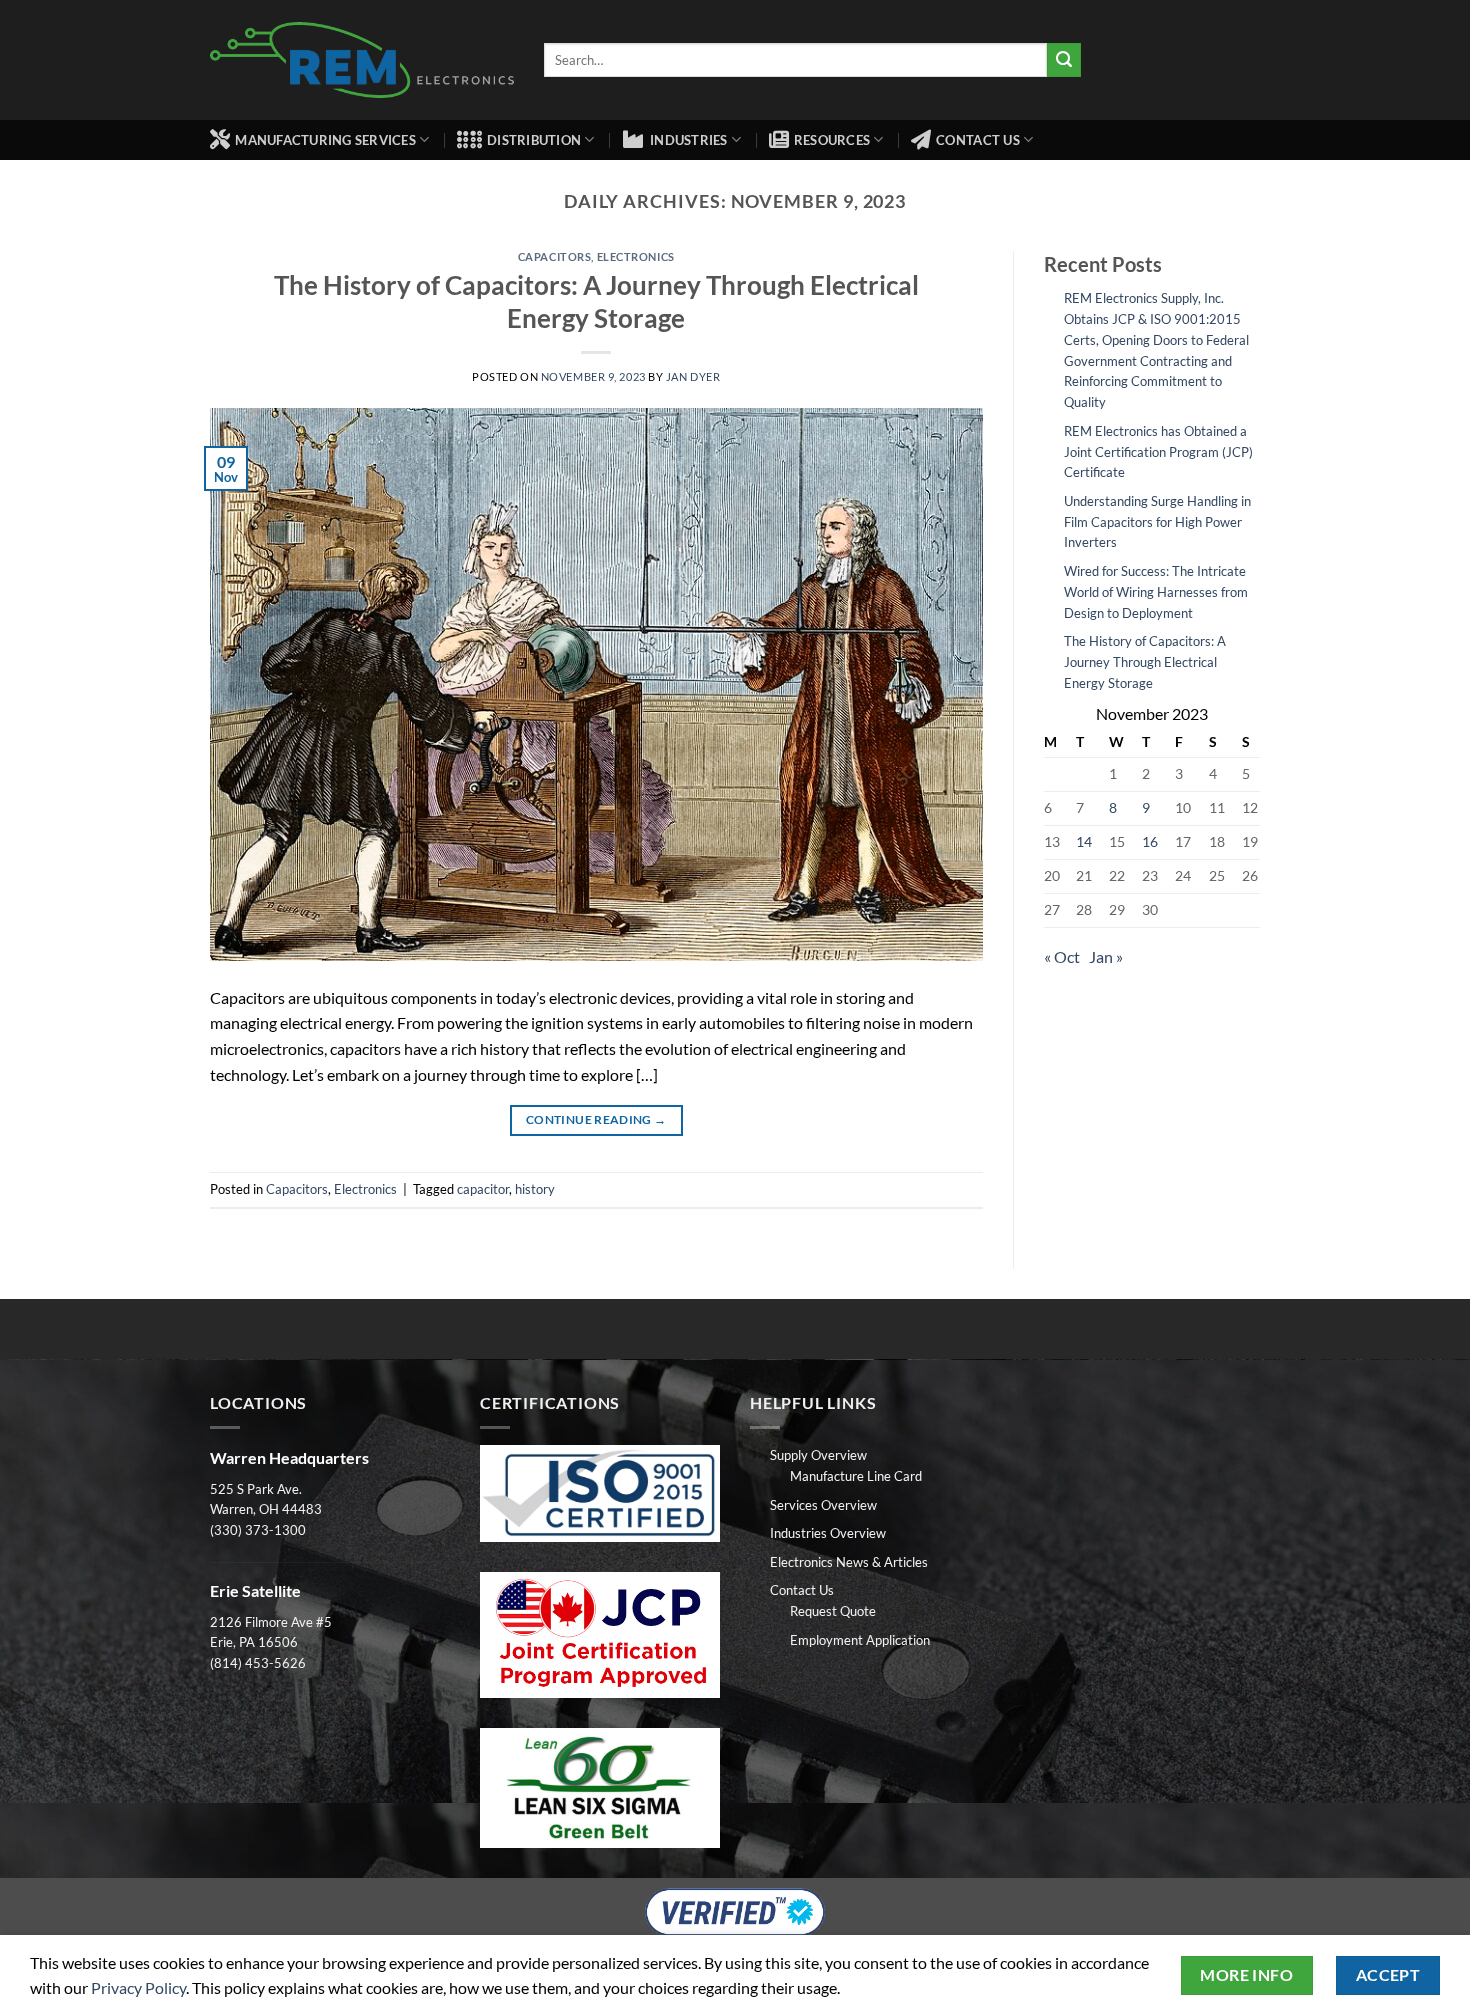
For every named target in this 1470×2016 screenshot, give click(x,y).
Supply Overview (818, 1455)
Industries (689, 140)
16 (1150, 841)
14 (1084, 841)
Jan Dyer (693, 376)
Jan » (1106, 956)
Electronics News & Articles (849, 1562)
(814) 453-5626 (258, 1663)
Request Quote (833, 1611)
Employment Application (860, 1640)
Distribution (534, 140)
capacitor (483, 1189)
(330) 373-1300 (258, 1530)
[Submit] (1064, 60)
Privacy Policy (138, 1987)
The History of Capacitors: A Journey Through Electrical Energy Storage (1145, 662)
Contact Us (978, 140)
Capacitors (555, 256)
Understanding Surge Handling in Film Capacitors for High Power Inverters (1157, 522)
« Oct (1062, 956)
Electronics (636, 256)
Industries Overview (828, 1533)
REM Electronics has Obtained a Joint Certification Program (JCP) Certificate (1158, 452)
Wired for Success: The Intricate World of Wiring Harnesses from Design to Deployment (1156, 592)
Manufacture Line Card (856, 1476)
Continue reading (596, 1119)
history (535, 1189)
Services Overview (823, 1505)
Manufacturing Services (325, 140)
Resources (832, 140)
